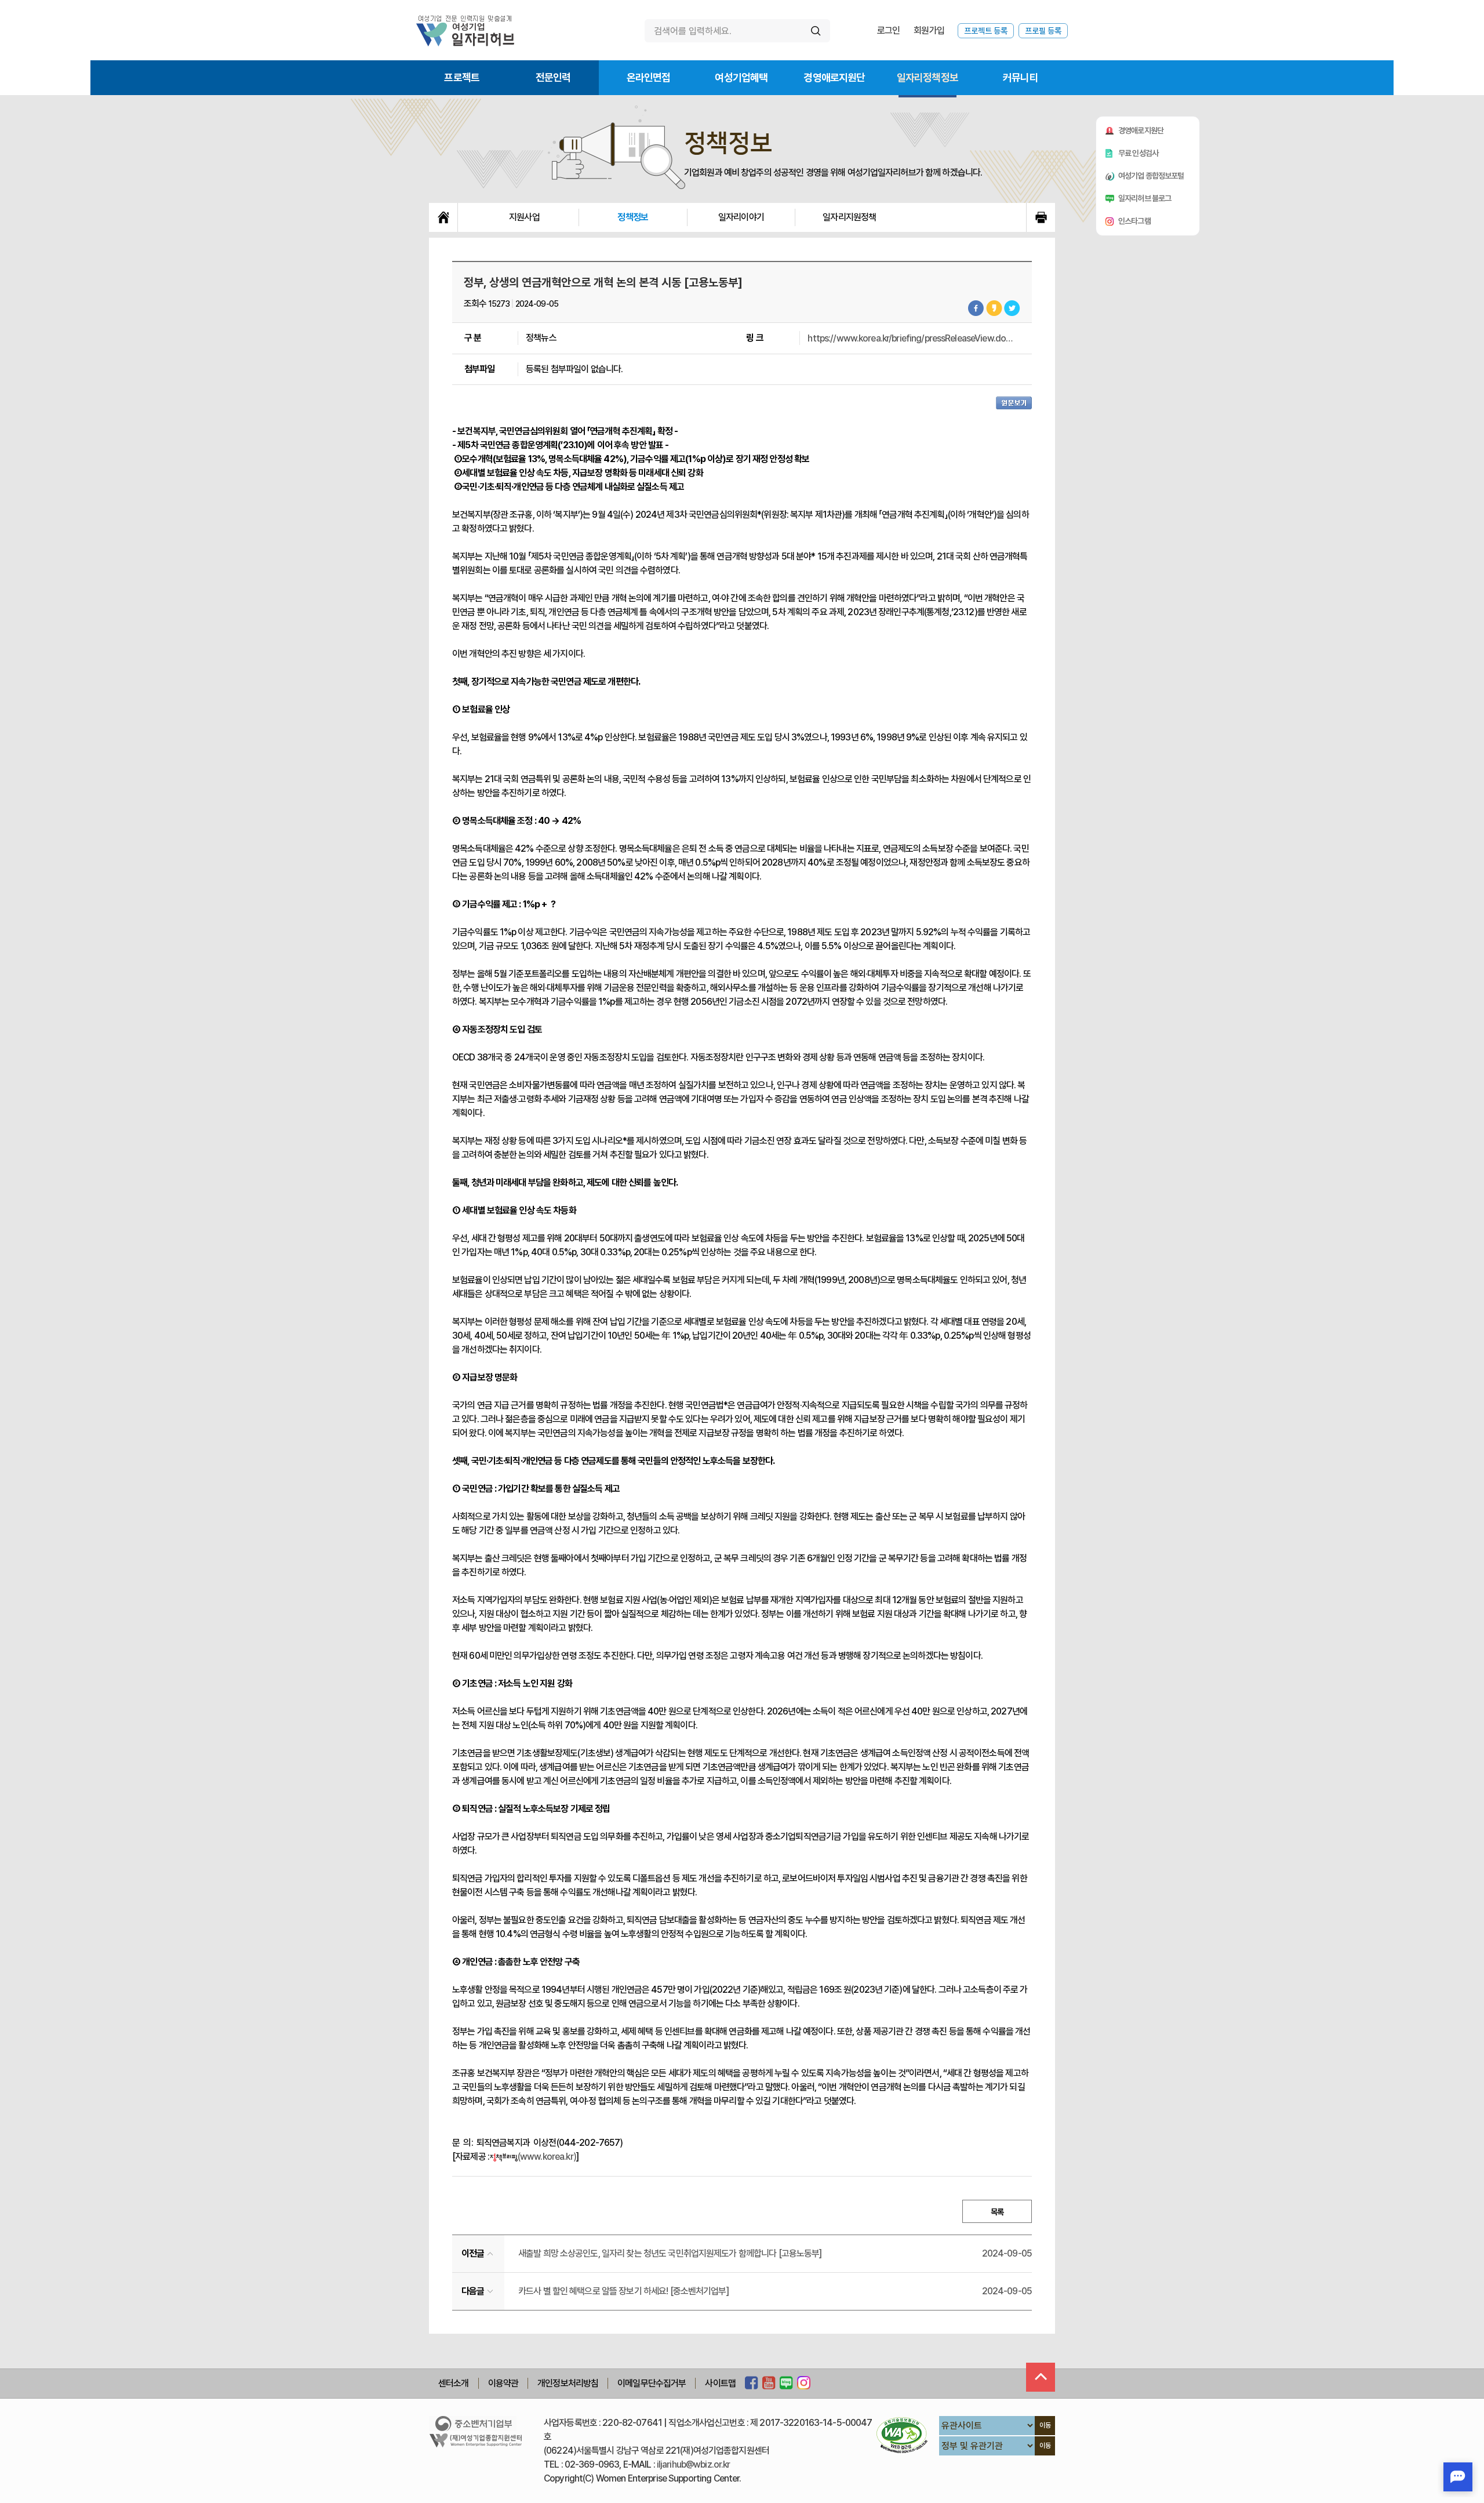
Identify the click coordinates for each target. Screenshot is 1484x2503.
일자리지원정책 (849, 217)
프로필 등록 (1043, 31)
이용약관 (503, 2383)
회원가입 (929, 30)
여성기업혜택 (741, 77)
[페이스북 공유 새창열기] (976, 308)
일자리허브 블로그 (1145, 198)
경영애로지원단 (834, 77)
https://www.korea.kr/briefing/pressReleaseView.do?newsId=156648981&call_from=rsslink (912, 338)
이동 (1045, 2425)
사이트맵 (720, 2383)
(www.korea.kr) (547, 2157)
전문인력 (553, 77)
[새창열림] (752, 2384)
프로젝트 (462, 77)
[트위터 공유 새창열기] (1012, 308)
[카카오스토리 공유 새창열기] (994, 308)
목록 (997, 2212)
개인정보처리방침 (568, 2383)
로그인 (888, 30)
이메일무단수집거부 (652, 2383)
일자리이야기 (741, 217)
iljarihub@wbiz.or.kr (694, 2464)
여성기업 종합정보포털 (1151, 176)
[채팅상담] (1458, 2477)
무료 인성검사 (1138, 153)
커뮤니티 (1021, 77)
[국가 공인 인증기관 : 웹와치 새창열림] (902, 2435)
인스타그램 (1134, 221)
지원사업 (524, 217)
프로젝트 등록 (986, 31)
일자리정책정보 (927, 77)
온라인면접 (649, 77)
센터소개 (454, 2383)
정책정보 (633, 217)
